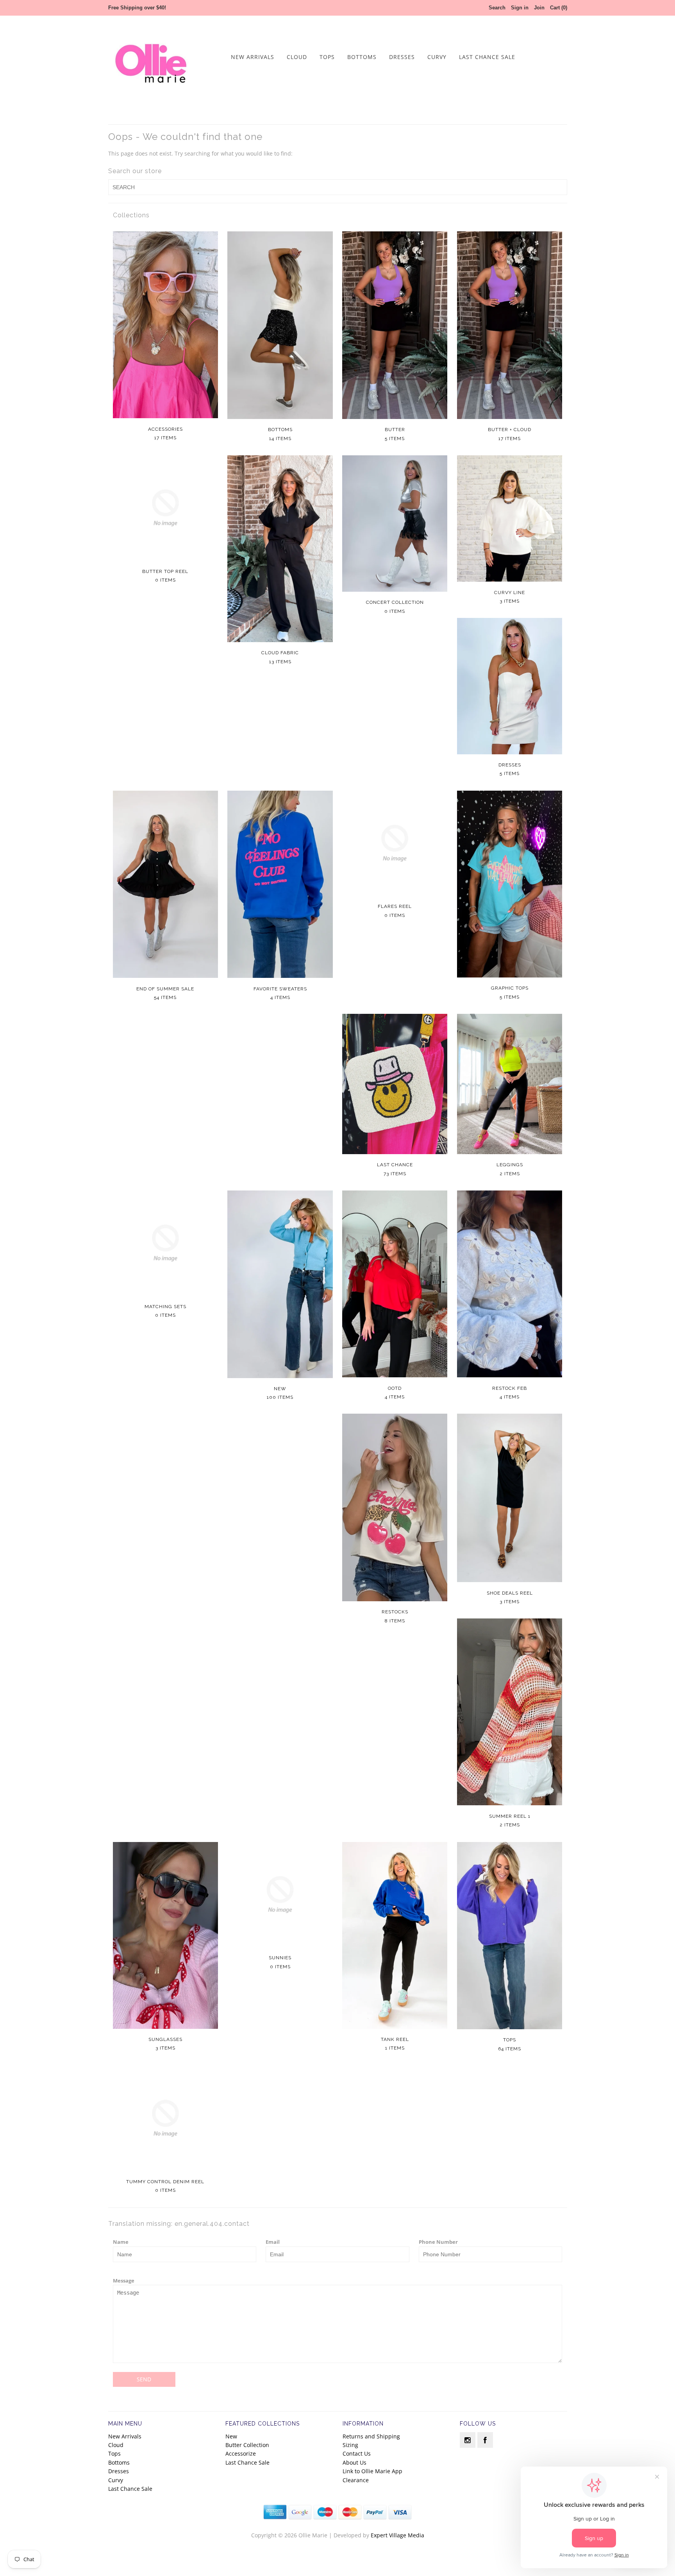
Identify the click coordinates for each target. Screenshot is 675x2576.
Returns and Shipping (371, 2436)
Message (124, 2281)
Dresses (402, 57)
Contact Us (357, 2453)
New (231, 2436)
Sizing (350, 2445)
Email (273, 2242)
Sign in (520, 8)
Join (539, 8)
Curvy (437, 57)
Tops (327, 57)
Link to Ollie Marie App (372, 2471)
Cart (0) (559, 8)
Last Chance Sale (487, 57)
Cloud (297, 57)
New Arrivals (253, 57)
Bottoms (362, 57)
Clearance (356, 2480)
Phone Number (438, 2242)
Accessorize (241, 2453)
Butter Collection (247, 2445)
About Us (354, 2462)
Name (121, 2242)
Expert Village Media (397, 2535)
